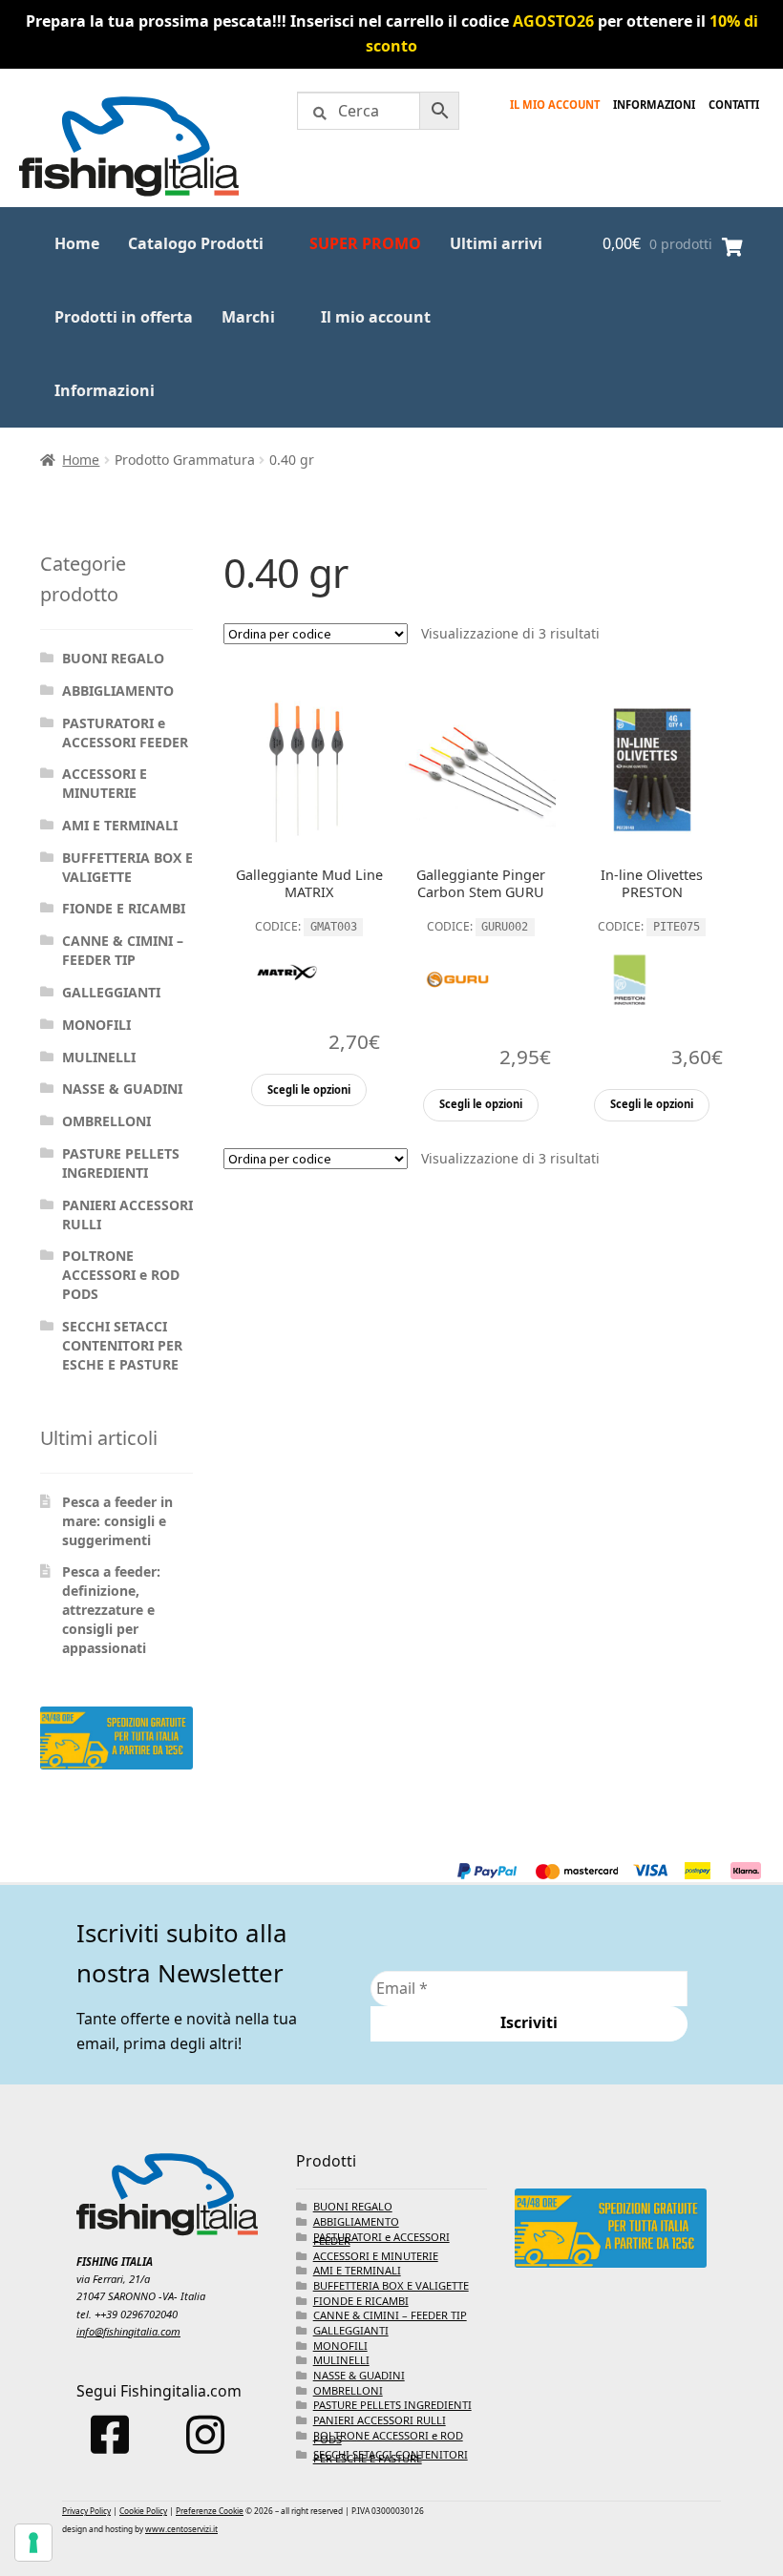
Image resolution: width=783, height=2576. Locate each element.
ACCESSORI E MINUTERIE (105, 783)
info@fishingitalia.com (128, 2331)
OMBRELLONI (106, 1121)
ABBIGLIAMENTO (118, 691)
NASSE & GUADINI (122, 1089)
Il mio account (555, 105)
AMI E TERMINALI (120, 825)
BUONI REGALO (113, 658)
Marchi (248, 317)
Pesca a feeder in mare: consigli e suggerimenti (117, 1521)
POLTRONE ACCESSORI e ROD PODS (121, 1275)
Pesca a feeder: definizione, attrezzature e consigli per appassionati (111, 1609)
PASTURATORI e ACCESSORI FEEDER (125, 733)
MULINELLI (99, 1057)
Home (77, 243)
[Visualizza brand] (286, 1015)
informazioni (654, 105)
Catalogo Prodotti (196, 243)
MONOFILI (96, 1025)
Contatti (734, 105)
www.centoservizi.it (181, 2529)
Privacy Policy (86, 2511)
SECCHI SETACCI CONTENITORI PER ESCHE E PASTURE (122, 1345)
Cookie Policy (143, 2511)
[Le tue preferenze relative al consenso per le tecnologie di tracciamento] (33, 2543)
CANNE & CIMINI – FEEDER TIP (123, 950)
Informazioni (105, 390)
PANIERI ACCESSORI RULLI (380, 2420)
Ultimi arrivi (496, 243)
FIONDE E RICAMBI (124, 908)
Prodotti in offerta (124, 317)
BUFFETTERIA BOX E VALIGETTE (127, 867)
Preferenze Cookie (210, 2511)
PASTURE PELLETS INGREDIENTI (121, 1163)
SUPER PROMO (365, 243)
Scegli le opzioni (309, 1089)
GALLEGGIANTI (111, 992)
